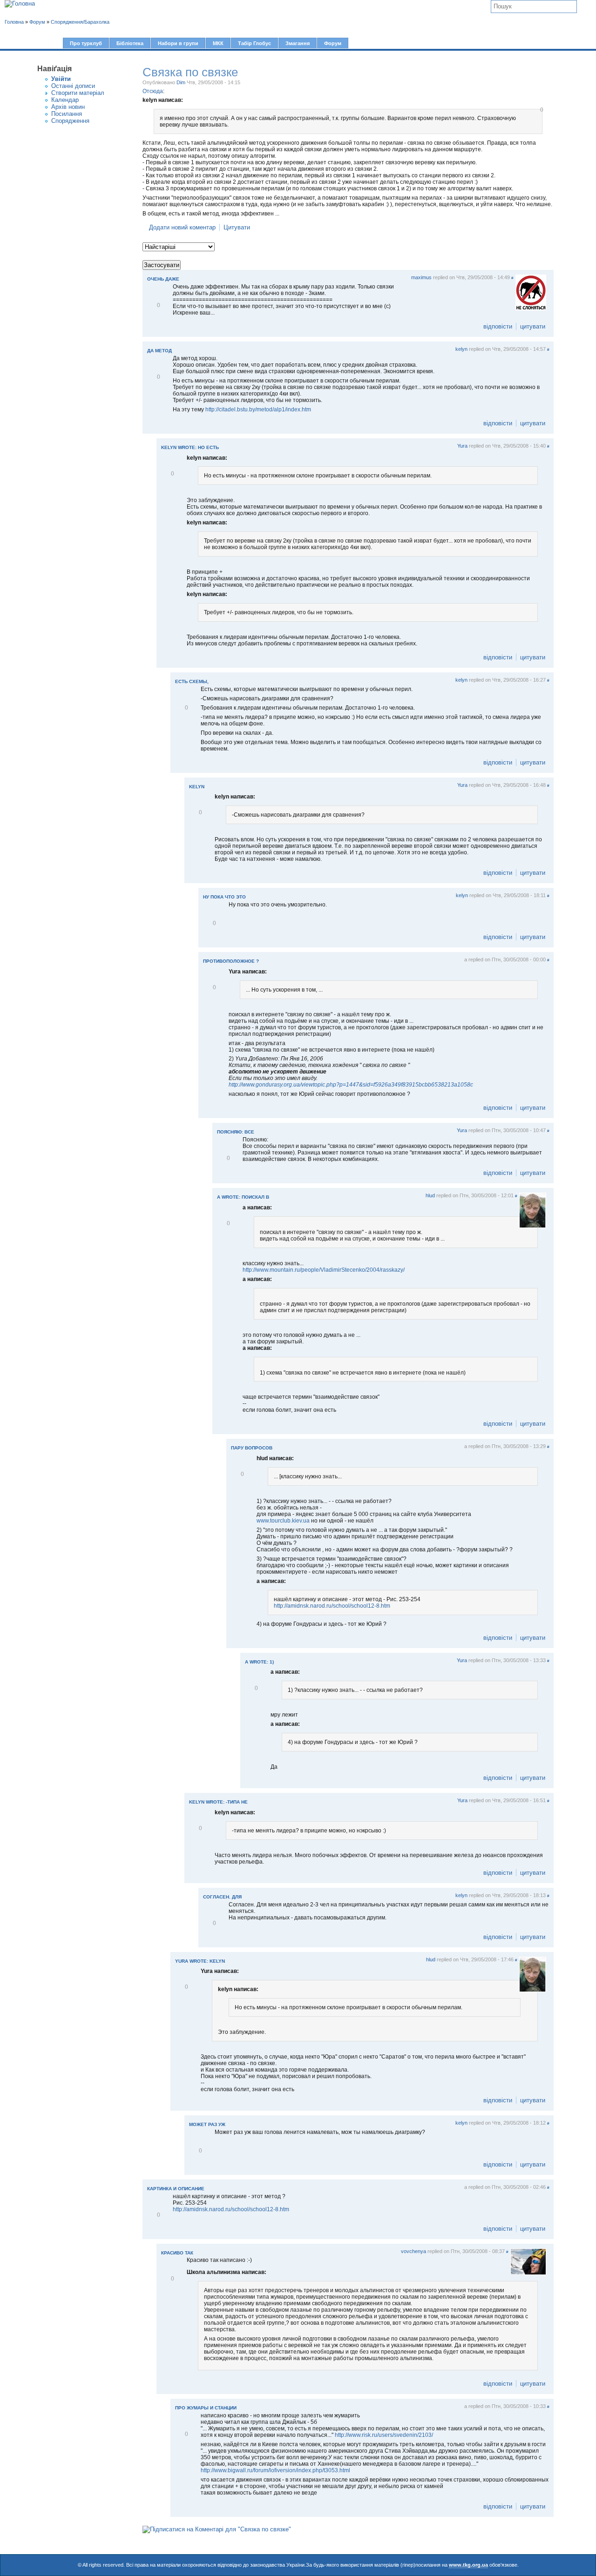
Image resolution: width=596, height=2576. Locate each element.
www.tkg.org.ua (468, 2565)
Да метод (159, 351)
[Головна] (20, 4)
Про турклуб (86, 43)
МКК (218, 43)
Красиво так (177, 2253)
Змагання (298, 43)
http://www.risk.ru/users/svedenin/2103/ (384, 2435)
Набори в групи (178, 43)
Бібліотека (130, 43)
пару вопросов (252, 1448)
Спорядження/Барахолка (80, 22)
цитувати (533, 326)
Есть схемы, (192, 681)
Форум (333, 43)
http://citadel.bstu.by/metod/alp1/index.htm (258, 409)
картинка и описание (176, 2189)
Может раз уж (207, 2124)
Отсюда (153, 91)
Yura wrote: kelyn (200, 1961)
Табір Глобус (254, 43)
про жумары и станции (206, 2408)
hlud (430, 1195)
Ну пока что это (224, 897)
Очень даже (163, 279)
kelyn (461, 349)
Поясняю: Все (236, 1132)
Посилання (67, 114)
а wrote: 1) (259, 1662)
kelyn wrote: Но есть (190, 447)
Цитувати (237, 227)
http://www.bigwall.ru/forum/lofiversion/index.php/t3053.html (275, 2470)
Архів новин (68, 107)
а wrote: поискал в (243, 1197)
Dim (181, 82)
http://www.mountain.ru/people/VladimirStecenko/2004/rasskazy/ (324, 1270)
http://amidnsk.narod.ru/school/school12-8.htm (332, 1606)
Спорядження (70, 121)
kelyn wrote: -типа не (218, 1802)
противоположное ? (231, 961)
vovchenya (413, 2251)
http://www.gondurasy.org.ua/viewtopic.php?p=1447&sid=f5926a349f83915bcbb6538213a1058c (351, 1085)
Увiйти (61, 79)
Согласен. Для (222, 1897)
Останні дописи (73, 86)
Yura (462, 446)
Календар (65, 100)
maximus (421, 277)
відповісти (498, 326)
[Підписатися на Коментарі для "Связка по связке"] (217, 2529)
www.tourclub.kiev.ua (283, 1521)
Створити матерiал (78, 93)
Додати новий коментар (182, 227)
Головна (14, 22)
